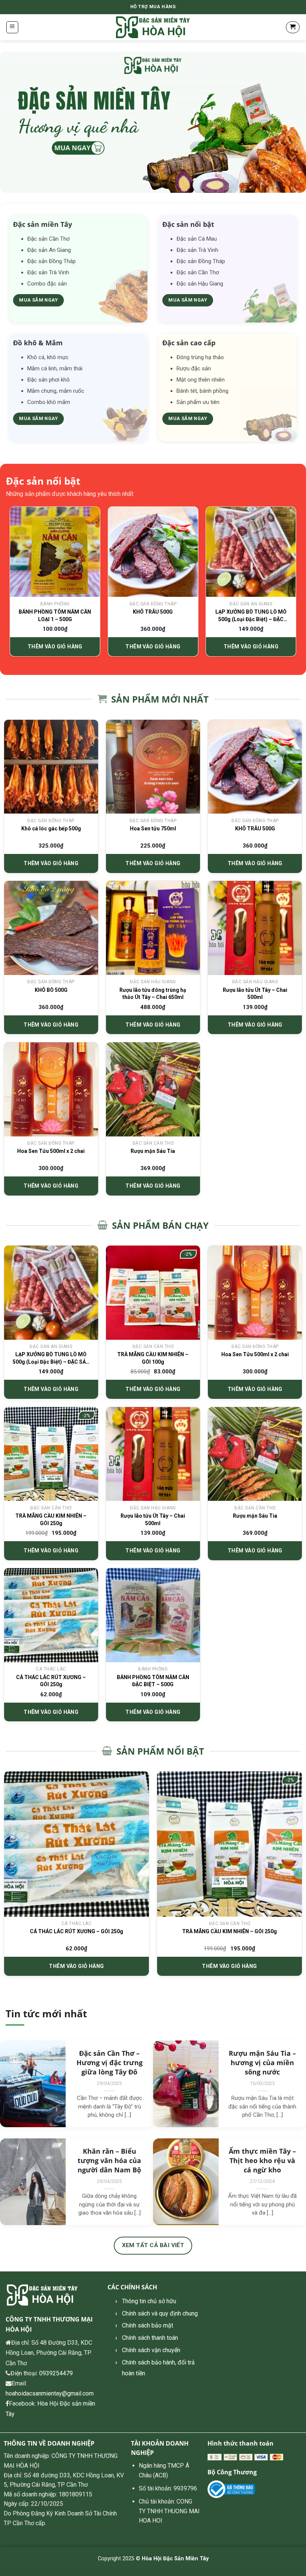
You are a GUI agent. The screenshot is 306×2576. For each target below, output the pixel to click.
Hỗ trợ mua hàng (153, 7)
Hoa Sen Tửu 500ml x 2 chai (51, 1151)
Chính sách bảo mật (148, 2325)
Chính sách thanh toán (150, 2338)
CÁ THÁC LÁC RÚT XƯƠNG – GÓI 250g (51, 1681)
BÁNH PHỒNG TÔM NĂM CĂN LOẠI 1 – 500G (55, 616)
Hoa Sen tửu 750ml (153, 829)
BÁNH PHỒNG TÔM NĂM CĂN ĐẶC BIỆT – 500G (153, 1681)
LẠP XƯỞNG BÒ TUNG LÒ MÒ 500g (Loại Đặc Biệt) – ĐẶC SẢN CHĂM (251, 616)
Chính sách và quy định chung (160, 2313)
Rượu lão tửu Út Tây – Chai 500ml (255, 994)
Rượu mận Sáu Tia (153, 1151)
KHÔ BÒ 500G (51, 990)
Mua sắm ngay (38, 300)
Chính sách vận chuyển (151, 2350)
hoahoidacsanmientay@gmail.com (50, 2393)
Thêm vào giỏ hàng (55, 647)
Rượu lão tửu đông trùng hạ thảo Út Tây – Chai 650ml (153, 994)
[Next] (296, 584)
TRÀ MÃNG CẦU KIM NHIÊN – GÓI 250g (51, 1520)
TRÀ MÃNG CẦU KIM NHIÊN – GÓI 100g (153, 1358)
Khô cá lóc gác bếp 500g (51, 829)
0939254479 (56, 2373)
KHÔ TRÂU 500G (153, 612)
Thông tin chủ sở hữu (149, 2301)
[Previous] (10, 584)
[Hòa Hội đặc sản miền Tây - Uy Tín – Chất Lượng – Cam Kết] (153, 27)
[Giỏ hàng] (293, 27)
